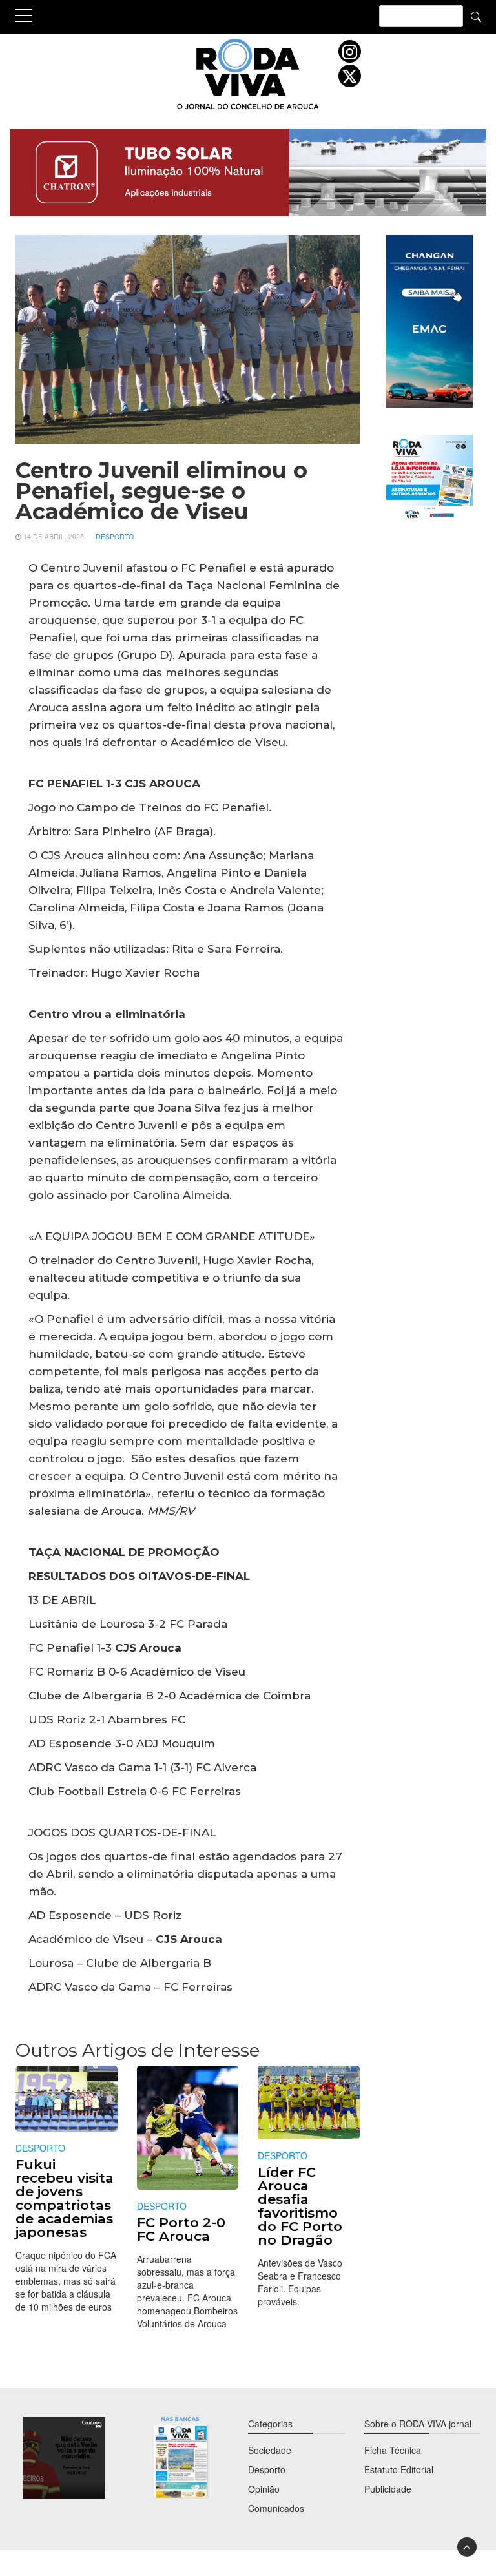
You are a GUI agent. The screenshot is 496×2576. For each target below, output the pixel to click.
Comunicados (276, 2508)
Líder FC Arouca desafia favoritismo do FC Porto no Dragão (300, 2206)
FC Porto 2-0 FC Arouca (181, 2229)
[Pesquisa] (476, 16)
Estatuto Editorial (399, 2469)
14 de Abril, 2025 (54, 536)
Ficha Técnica (393, 2450)
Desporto (115, 536)
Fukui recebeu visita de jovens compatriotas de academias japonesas (65, 2198)
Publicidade (388, 2489)
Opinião (264, 2489)
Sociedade (270, 2450)
